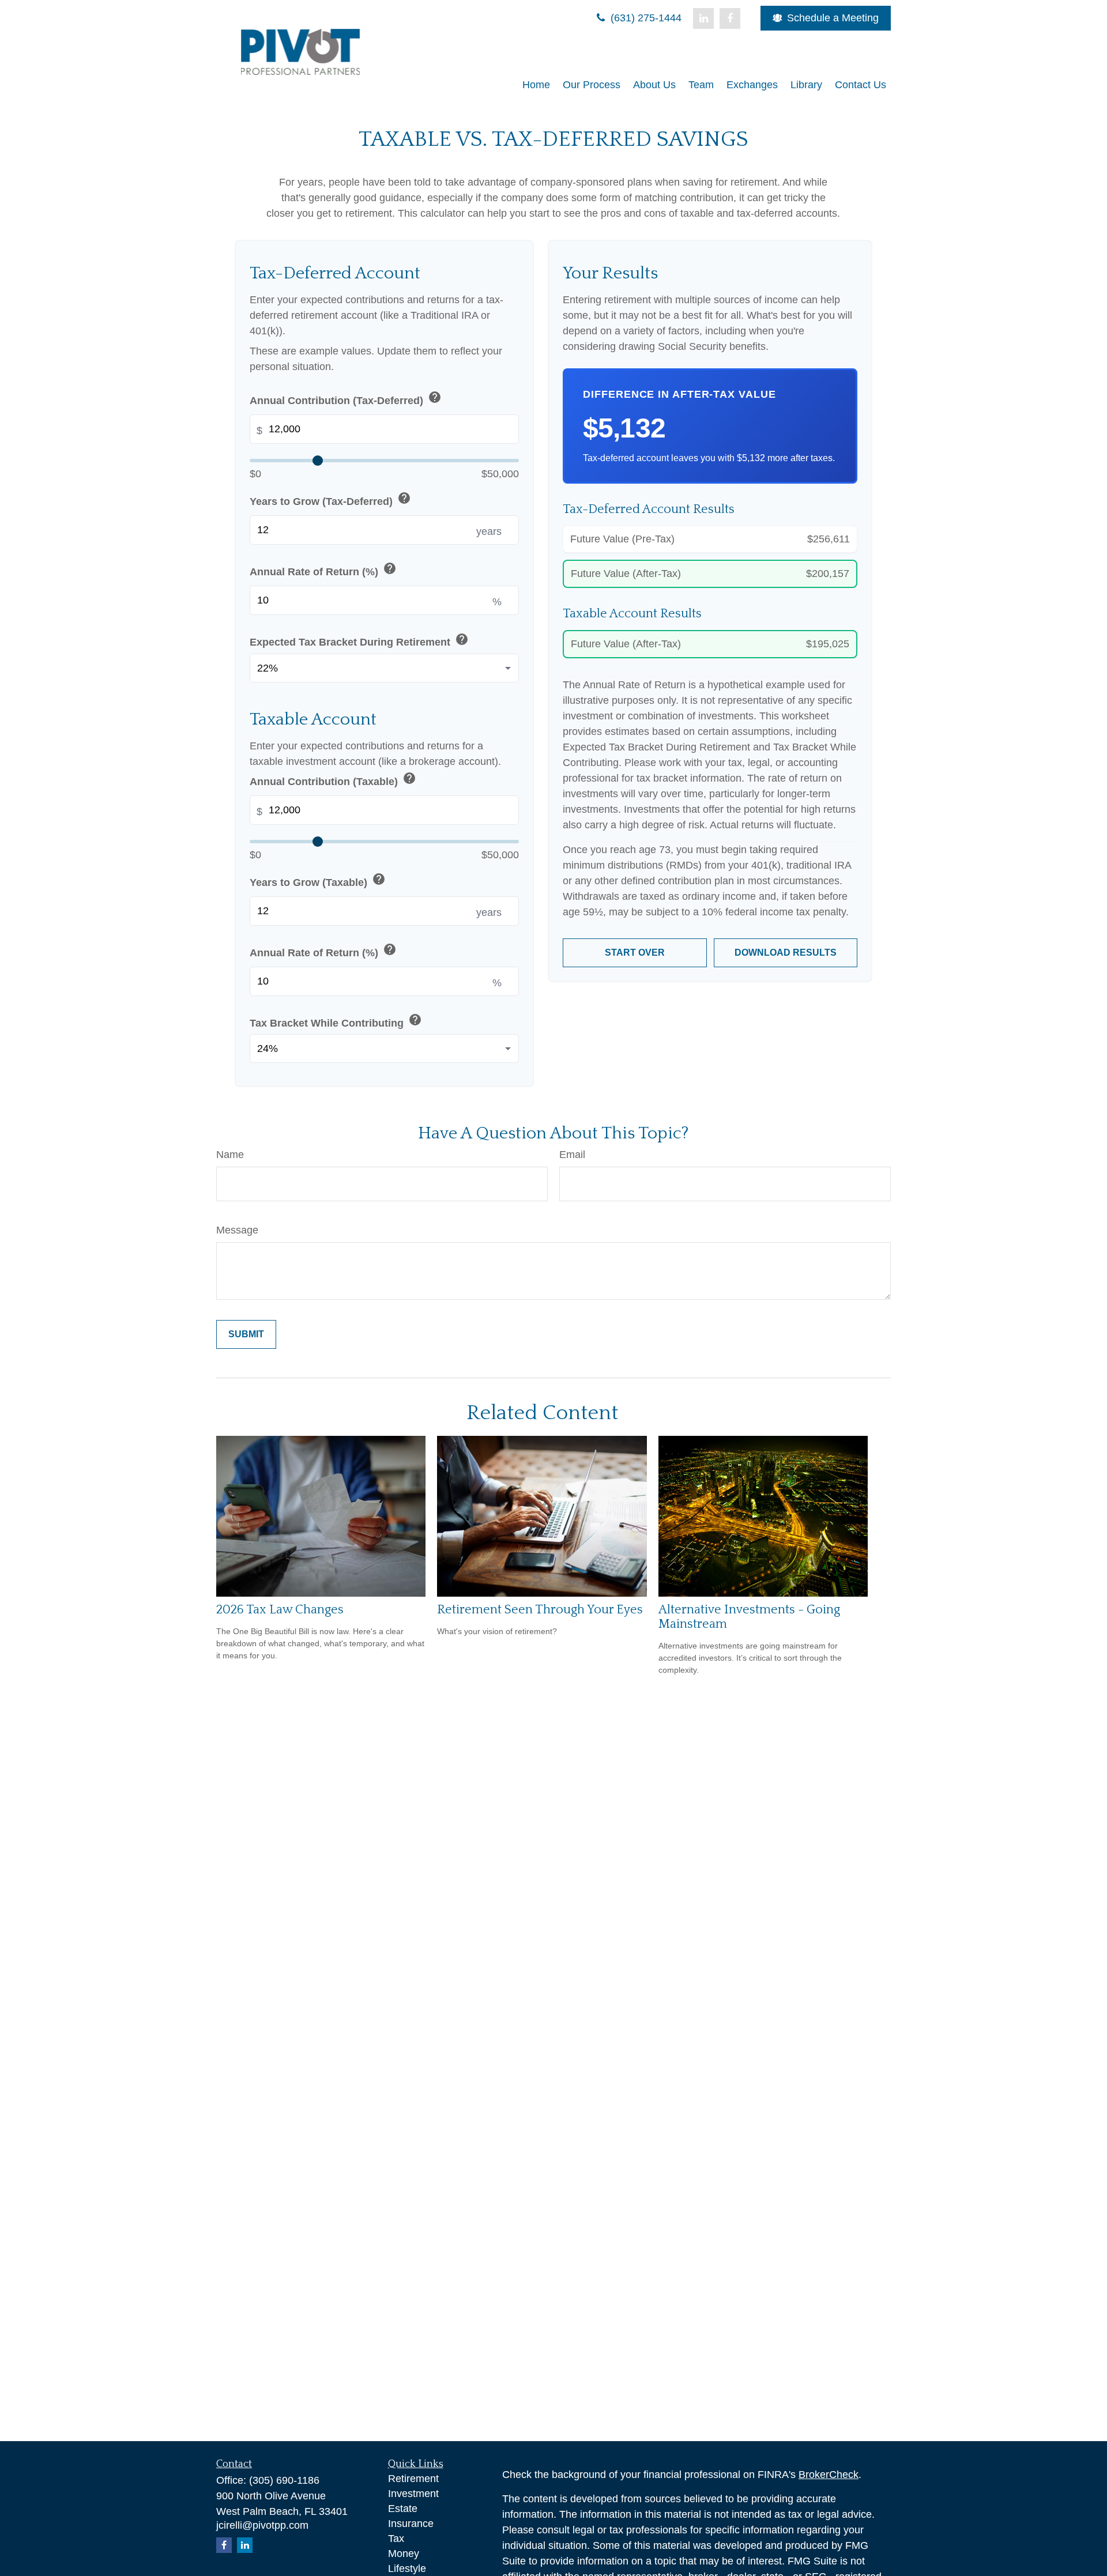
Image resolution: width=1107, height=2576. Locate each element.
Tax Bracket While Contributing (336, 1021)
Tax (396, 2539)
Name (230, 1155)
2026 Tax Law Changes (280, 1610)
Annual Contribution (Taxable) (333, 780)
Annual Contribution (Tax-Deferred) (346, 399)
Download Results (786, 953)
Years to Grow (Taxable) (318, 880)
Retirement (413, 2479)
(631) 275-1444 (645, 18)
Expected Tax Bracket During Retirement (359, 640)
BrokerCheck (829, 2475)
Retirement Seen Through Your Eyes (540, 1610)
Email (572, 1155)
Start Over (635, 953)
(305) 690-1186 (284, 2480)
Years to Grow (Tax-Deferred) (330, 499)
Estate (403, 2509)
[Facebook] (730, 18)
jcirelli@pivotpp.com (262, 2525)
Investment (413, 2494)
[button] (536, 85)
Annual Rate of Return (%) (323, 570)
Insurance (411, 2524)
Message (237, 1230)
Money (404, 2554)
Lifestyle (407, 2569)
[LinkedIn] (703, 18)
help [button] (435, 397)
